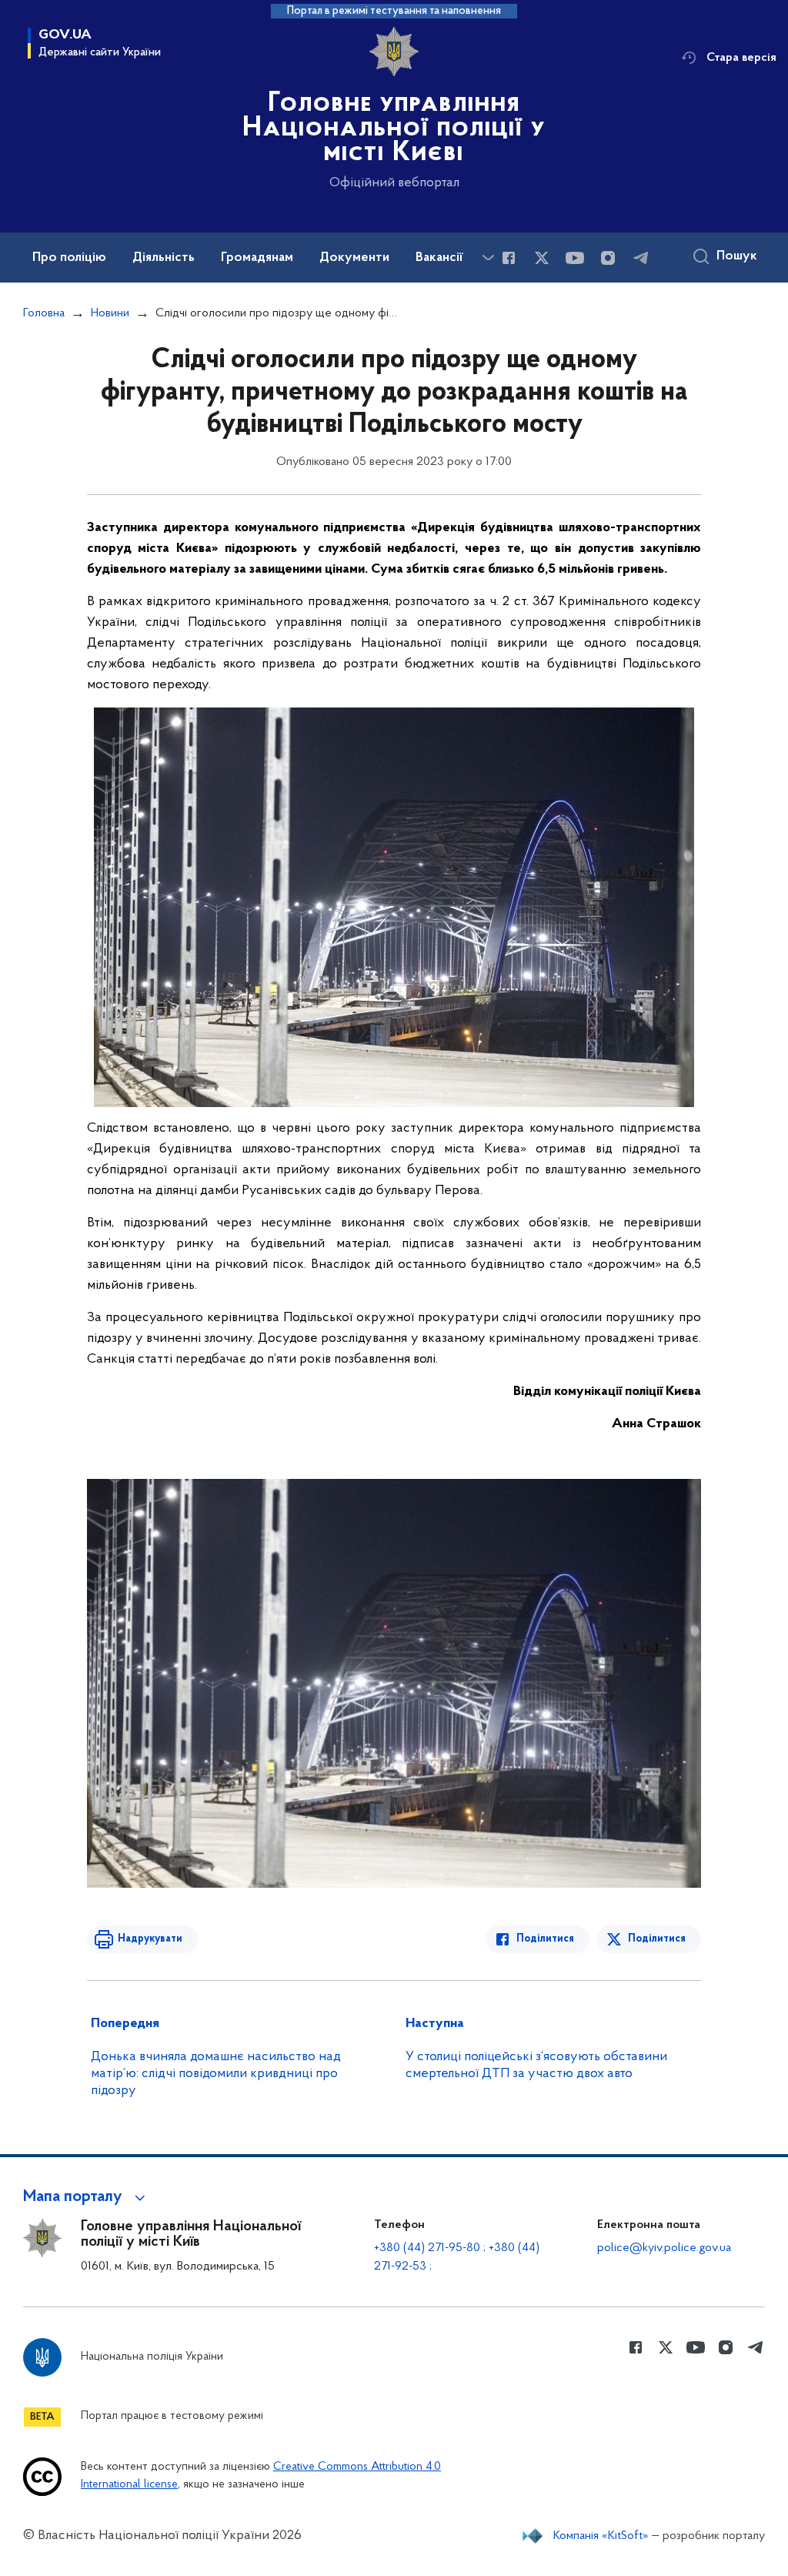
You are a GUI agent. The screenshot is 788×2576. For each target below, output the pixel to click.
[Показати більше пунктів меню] (488, 258)
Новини (110, 313)
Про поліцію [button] (69, 258)
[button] (87, 2197)
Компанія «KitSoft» (601, 2536)
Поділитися (545, 1939)
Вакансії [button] (439, 258)
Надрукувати (150, 1939)
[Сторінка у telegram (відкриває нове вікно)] (641, 258)
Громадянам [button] (257, 258)
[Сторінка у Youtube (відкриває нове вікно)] (575, 258)
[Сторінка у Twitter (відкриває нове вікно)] (542, 258)
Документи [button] (354, 258)
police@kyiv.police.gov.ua (664, 2248)
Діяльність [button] (164, 258)
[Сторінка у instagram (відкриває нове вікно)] (608, 258)
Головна (44, 313)
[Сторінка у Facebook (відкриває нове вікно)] (509, 258)
